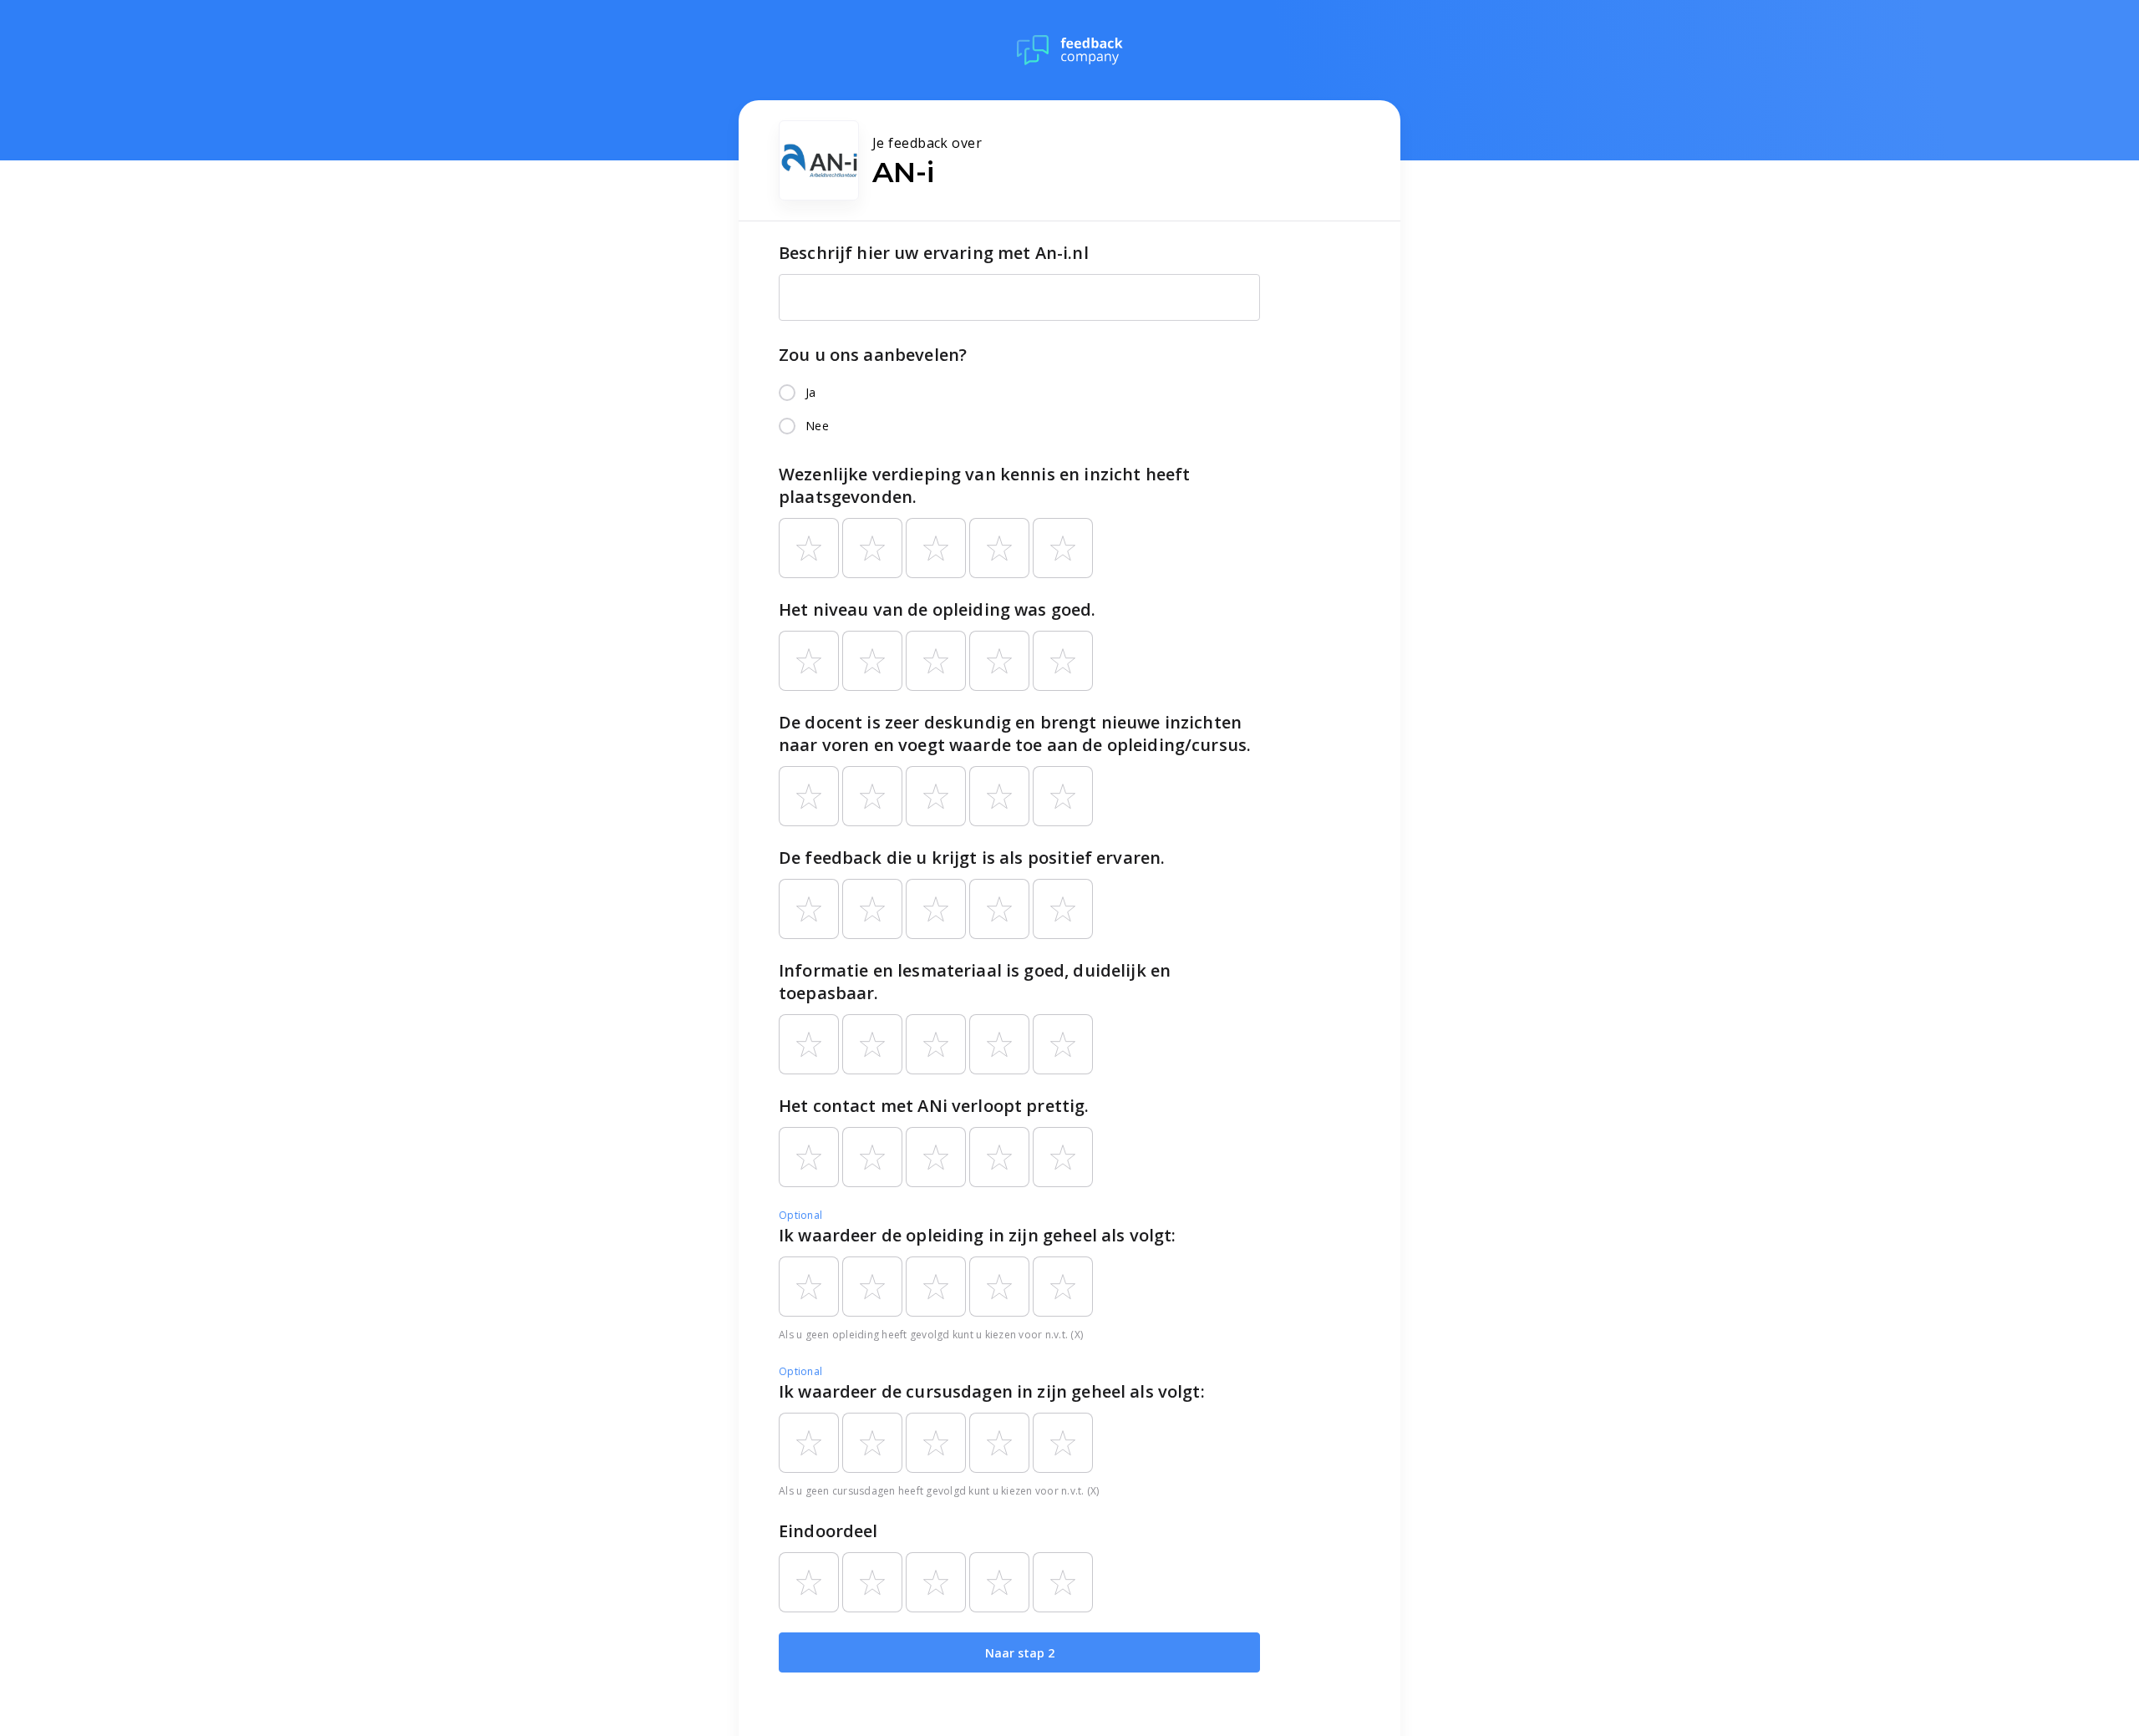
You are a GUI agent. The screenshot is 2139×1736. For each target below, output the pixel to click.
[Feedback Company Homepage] (1070, 50)
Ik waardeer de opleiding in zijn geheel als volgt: (978, 1235)
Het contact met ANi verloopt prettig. (934, 1106)
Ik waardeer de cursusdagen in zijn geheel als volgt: (992, 1391)
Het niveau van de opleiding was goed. (937, 609)
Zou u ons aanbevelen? (873, 355)
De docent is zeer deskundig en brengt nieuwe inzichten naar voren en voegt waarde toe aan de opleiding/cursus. (1015, 733)
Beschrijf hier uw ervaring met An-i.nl (934, 253)
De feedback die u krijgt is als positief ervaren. (972, 858)
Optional (800, 1215)
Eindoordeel (828, 1531)
